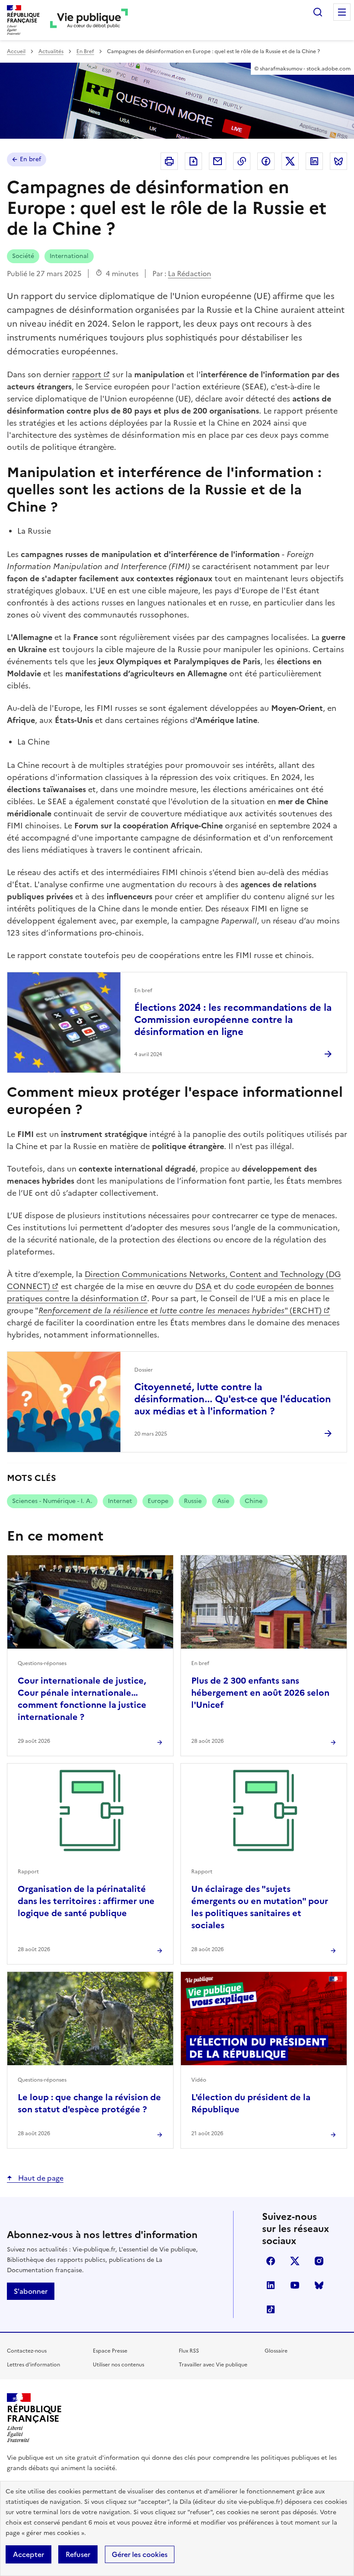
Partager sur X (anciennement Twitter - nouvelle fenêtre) (290, 161)
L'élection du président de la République (251, 2103)
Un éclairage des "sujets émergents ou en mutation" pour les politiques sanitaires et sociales (260, 1907)
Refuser (78, 2554)
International (69, 256)
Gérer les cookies (140, 2554)
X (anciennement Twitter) (295, 2261)
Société (23, 256)
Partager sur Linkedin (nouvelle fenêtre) (314, 161)
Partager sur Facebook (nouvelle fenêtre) (266, 161)
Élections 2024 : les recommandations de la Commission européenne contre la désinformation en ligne (233, 1020)
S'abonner (31, 2291)
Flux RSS (189, 2351)
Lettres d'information (33, 2365)
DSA (203, 1286)
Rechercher (318, 12)
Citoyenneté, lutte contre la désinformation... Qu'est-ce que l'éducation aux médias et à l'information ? (233, 1399)
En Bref (85, 51)
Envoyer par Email (218, 161)
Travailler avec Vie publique (213, 2365)
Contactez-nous (27, 2351)
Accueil (16, 51)
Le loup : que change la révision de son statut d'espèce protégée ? (89, 2103)
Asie (223, 1501)
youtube (295, 2285)
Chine (254, 1501)
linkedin (271, 2285)
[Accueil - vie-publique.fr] (89, 20)
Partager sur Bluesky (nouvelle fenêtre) (338, 161)
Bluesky (319, 2285)
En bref (30, 159)
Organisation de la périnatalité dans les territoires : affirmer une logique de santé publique (86, 1901)
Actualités (51, 51)
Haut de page (40, 2178)
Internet (120, 1501)
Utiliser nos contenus (119, 2365)
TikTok (271, 2309)
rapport (87, 374)
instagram (319, 2261)
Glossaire (276, 2351)
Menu (342, 12)
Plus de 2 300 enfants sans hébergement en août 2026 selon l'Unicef (260, 1693)
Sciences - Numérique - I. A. (52, 1501)
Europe (158, 1501)
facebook (271, 2261)
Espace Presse (110, 2351)
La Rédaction (190, 274)
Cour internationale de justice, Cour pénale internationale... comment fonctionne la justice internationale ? (82, 1699)
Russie (193, 1501)
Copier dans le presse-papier (242, 161)
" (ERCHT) (180, 1310)
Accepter (28, 2554)
